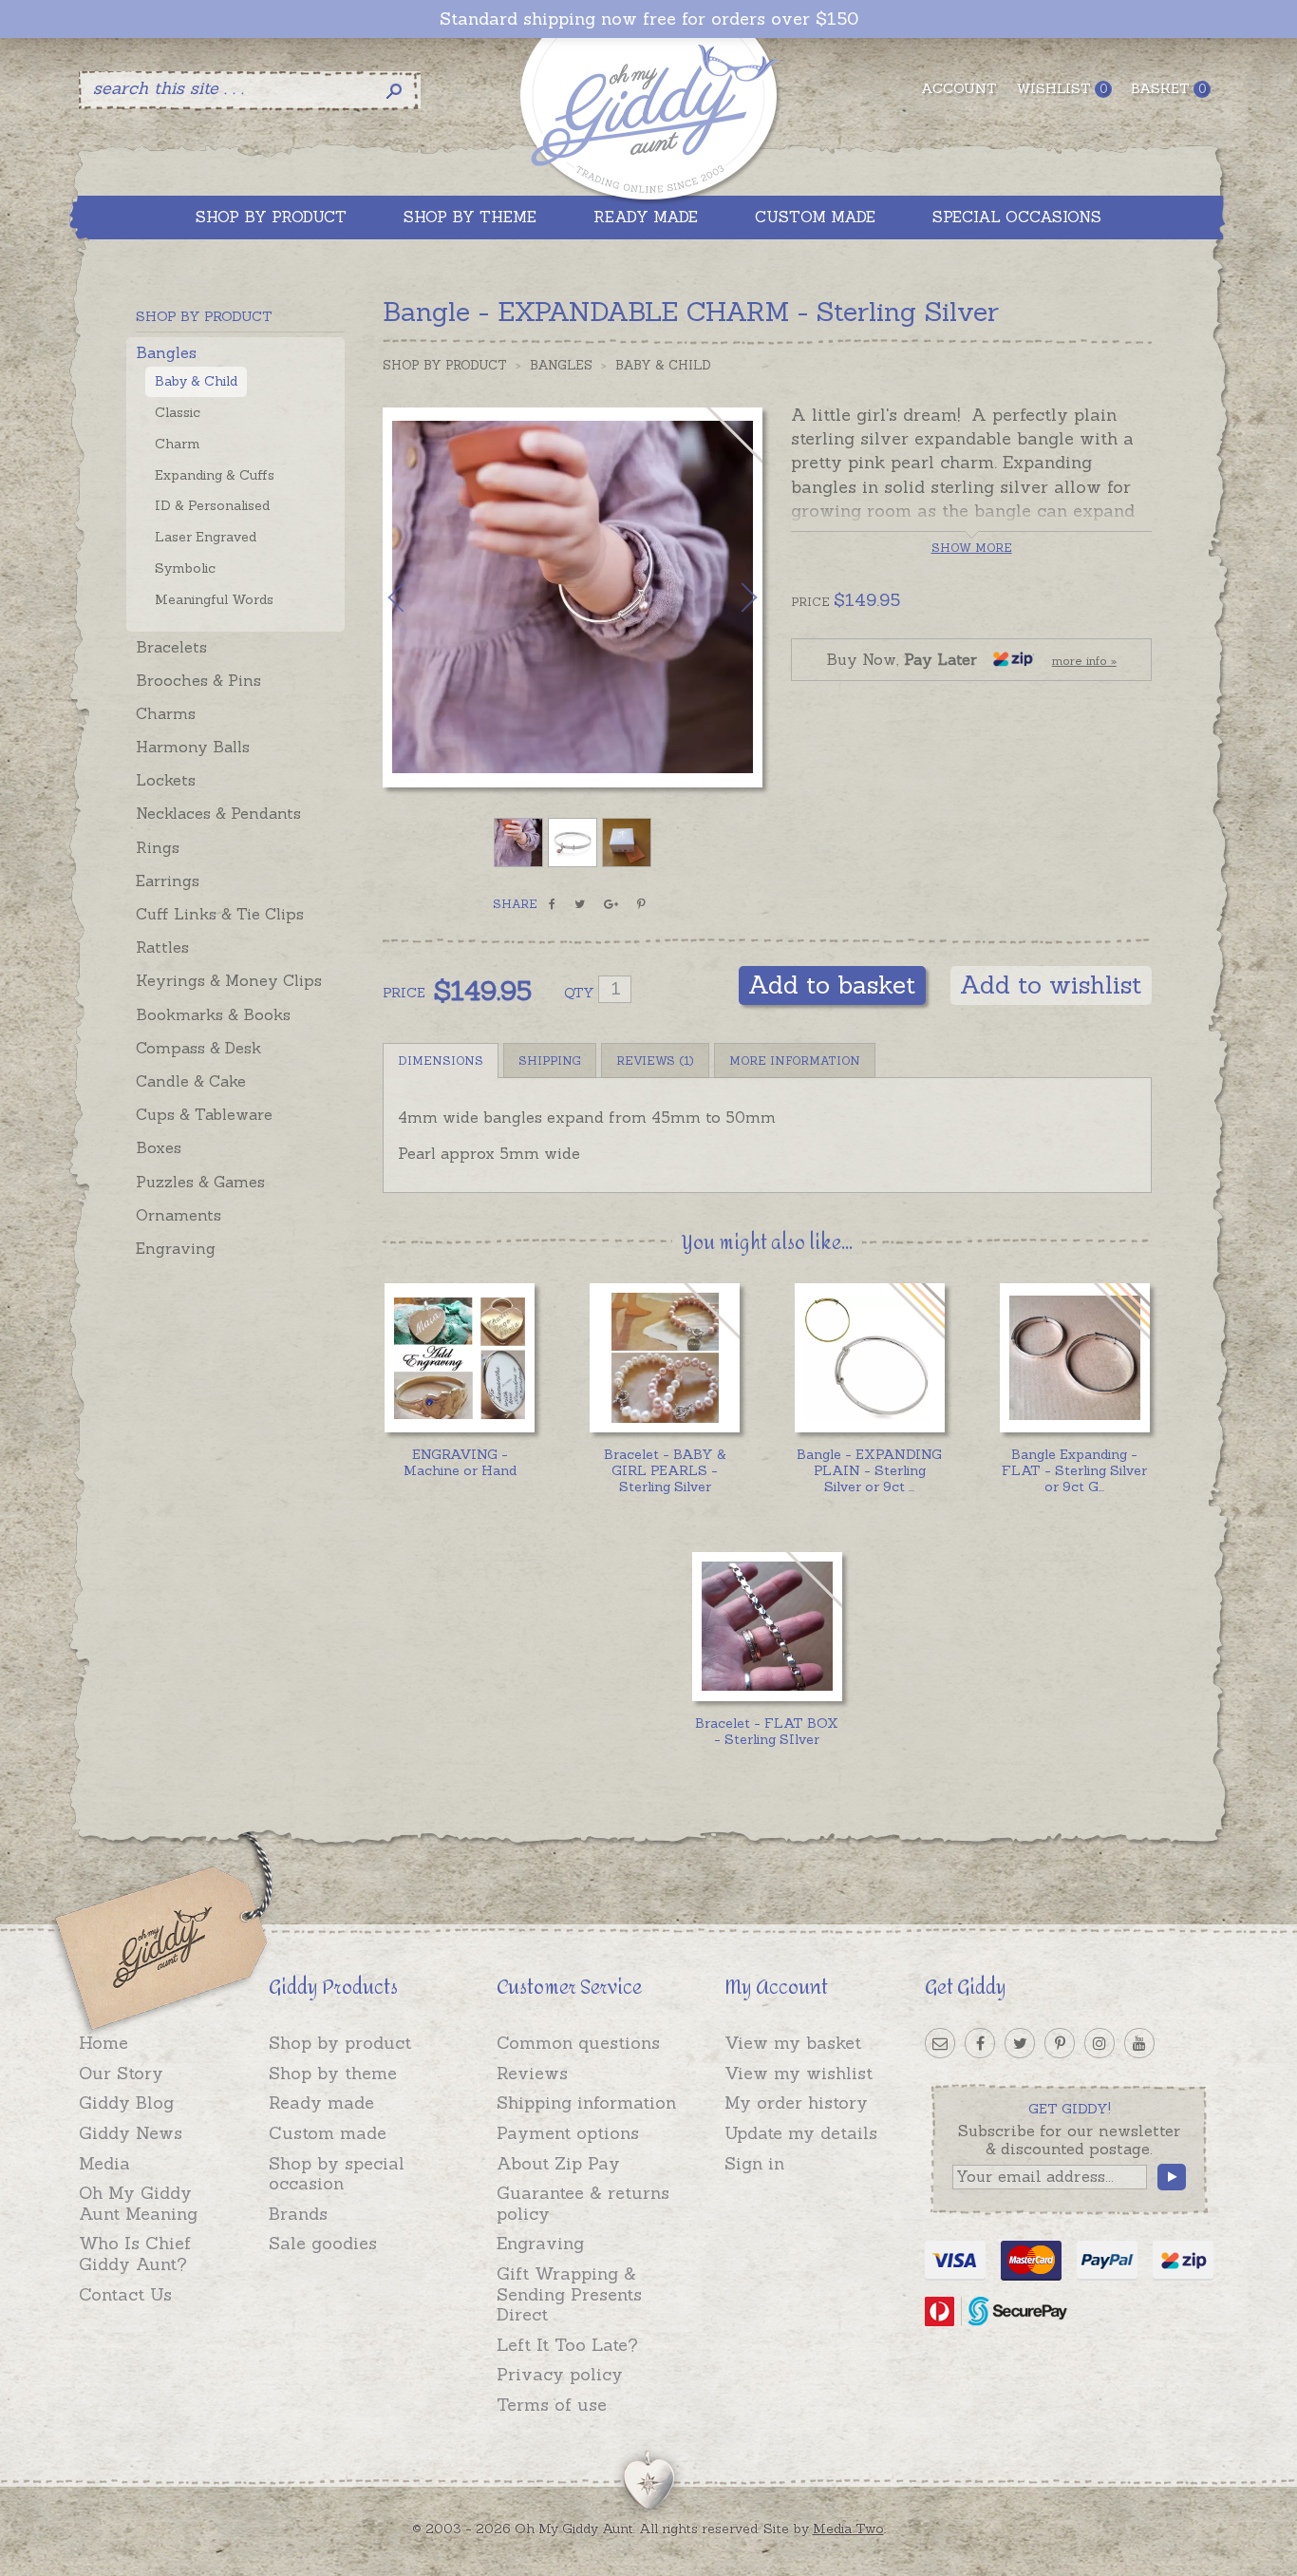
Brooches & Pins (198, 680)
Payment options (568, 2133)
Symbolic (185, 568)
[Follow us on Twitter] (1020, 2043)
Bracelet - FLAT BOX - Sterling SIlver (767, 1731)
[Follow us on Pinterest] (1060, 2043)
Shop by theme (333, 2073)
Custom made (328, 2133)
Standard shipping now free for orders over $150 (649, 19)
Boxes (159, 1147)
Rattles (162, 947)
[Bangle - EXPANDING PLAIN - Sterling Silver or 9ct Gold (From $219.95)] (869, 1358)
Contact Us (125, 2294)
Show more (972, 548)
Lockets (166, 780)
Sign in (754, 2163)
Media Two (848, 2529)
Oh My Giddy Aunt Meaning (138, 2203)
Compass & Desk (198, 1048)
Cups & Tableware (204, 1114)
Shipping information (586, 2102)
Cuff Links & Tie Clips (220, 914)
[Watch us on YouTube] (1139, 2043)
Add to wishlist (1051, 985)
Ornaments (179, 1215)
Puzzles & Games (200, 1182)
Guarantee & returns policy (583, 2203)
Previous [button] (416, 597)
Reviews (532, 2073)
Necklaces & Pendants (218, 813)
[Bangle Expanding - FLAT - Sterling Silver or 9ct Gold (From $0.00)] (1074, 1358)
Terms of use (552, 2405)
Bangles (166, 352)
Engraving (176, 1248)
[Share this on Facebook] (552, 904)
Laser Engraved (206, 537)
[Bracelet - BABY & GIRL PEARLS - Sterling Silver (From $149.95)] (664, 1358)
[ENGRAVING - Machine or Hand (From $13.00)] (459, 1358)
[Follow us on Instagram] (1100, 2043)
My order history (796, 2102)
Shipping (550, 1061)
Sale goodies (323, 2243)
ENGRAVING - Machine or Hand (460, 1462)
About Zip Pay (558, 2163)
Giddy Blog (126, 2102)
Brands (298, 2214)
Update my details (801, 2133)
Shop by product (340, 2043)
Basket (1168, 88)
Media (104, 2163)
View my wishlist (799, 2073)
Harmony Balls (193, 747)
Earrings (168, 881)
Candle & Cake (191, 1081)
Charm (178, 444)
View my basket (793, 2043)
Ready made (321, 2102)
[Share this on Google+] (611, 904)
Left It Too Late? (567, 2345)
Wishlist (1062, 88)
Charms (166, 713)
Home (103, 2043)
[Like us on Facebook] (980, 2043)
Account (959, 88)
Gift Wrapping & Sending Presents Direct (569, 2294)
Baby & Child (196, 381)
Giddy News (131, 2133)
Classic (178, 412)
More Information (795, 1061)
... (869, 1470)
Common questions (578, 2043)
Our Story (121, 2073)
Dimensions (441, 1061)
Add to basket (832, 985)
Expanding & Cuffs (215, 475)
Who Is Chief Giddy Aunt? (135, 2254)
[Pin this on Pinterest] (641, 904)
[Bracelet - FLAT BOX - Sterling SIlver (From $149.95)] (767, 1627)
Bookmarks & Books (213, 1014)
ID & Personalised (212, 505)
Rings (158, 847)
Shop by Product (445, 365)
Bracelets (171, 647)
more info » (1084, 661)
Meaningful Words (214, 599)
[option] (573, 597)
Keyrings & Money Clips (229, 980)
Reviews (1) (655, 1061)
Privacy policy (560, 2374)
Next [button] (729, 597)
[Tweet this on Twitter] (580, 904)
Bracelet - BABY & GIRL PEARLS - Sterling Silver (665, 1470)
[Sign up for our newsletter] (940, 2043)
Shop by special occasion (337, 2174)
